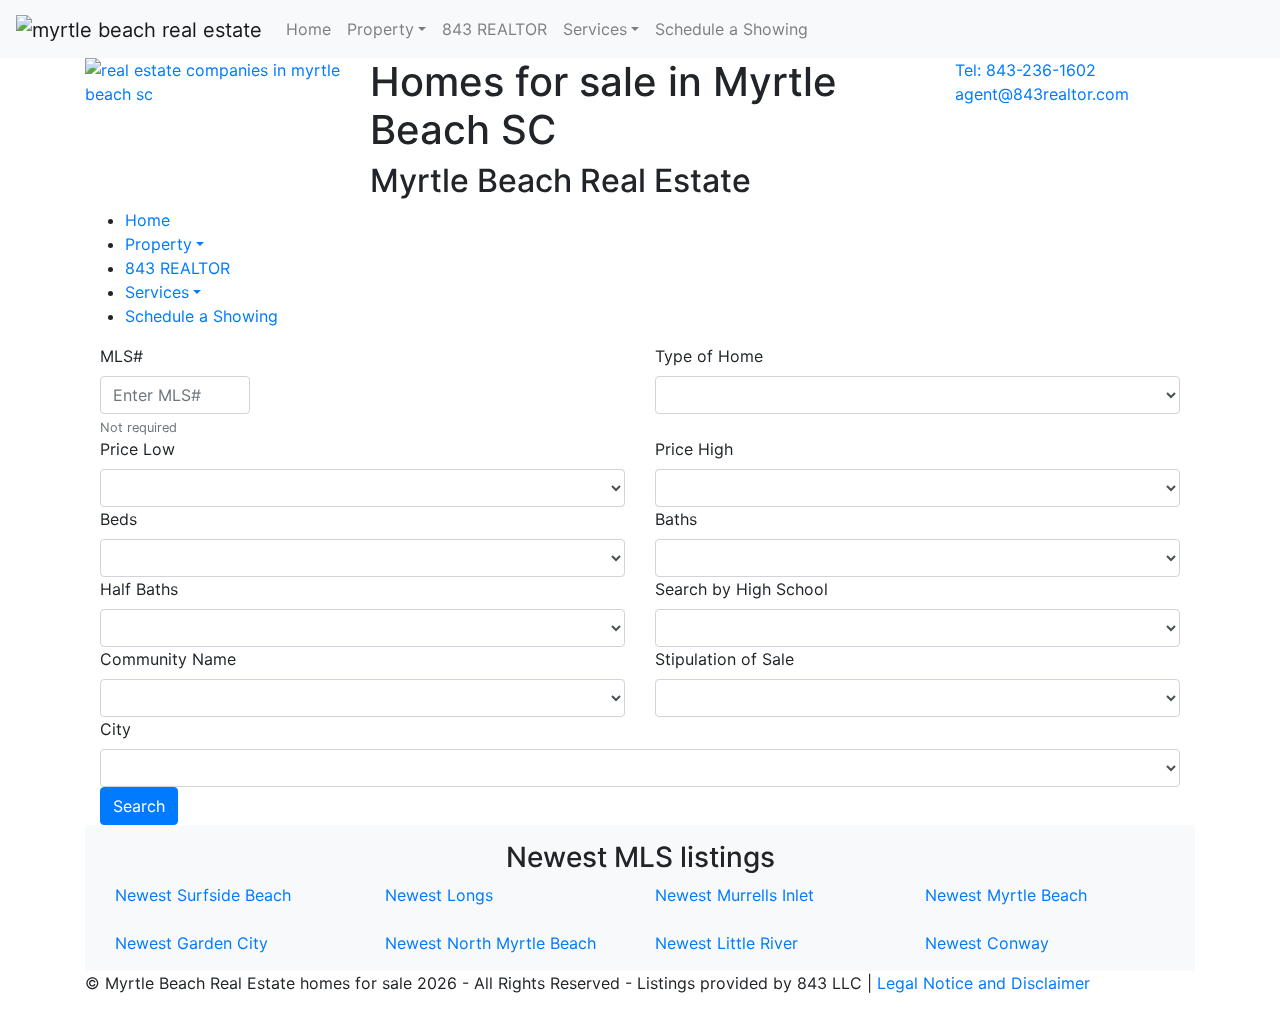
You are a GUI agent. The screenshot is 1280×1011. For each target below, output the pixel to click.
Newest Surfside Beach (203, 895)
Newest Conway (987, 943)
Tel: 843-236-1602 (1025, 70)
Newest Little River (726, 943)
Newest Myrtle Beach (1006, 895)
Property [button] (380, 29)
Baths (676, 519)
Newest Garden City (191, 943)
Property (158, 244)
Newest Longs (439, 895)
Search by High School (741, 589)
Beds (118, 519)
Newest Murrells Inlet (734, 895)
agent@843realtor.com (1042, 94)
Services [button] (595, 29)
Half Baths (139, 589)
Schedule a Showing (731, 29)
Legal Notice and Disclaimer (983, 983)
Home (308, 29)
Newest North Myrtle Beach (490, 943)
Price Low (137, 449)
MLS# (121, 356)
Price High (694, 449)
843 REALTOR (494, 29)
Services (157, 292)
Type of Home (709, 356)
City (115, 729)
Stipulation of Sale (724, 659)
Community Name (168, 659)
